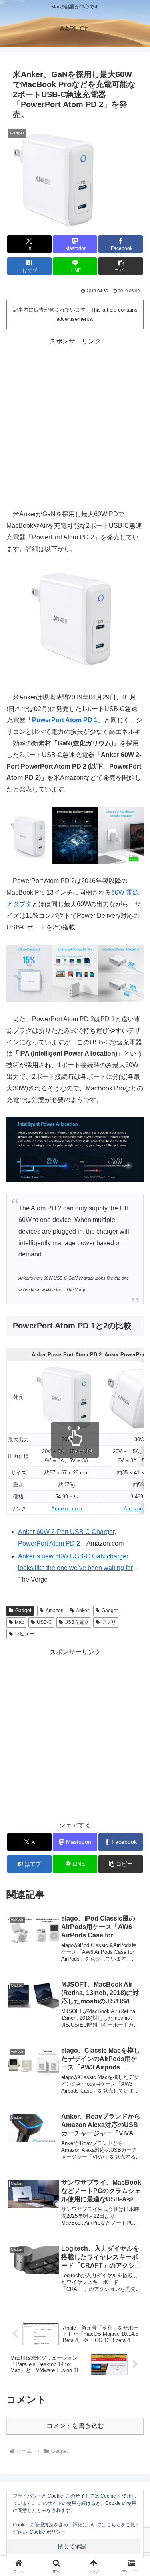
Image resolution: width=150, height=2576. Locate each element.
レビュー (24, 1634)
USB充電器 (77, 1622)
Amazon (55, 1611)
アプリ (109, 1622)
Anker (82, 1611)
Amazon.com (67, 1509)
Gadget (23, 1611)
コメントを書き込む (75, 2426)
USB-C (44, 1622)
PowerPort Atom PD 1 (65, 720)
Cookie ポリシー (48, 2532)
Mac (19, 1622)
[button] (121, 266)
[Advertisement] (75, 422)
